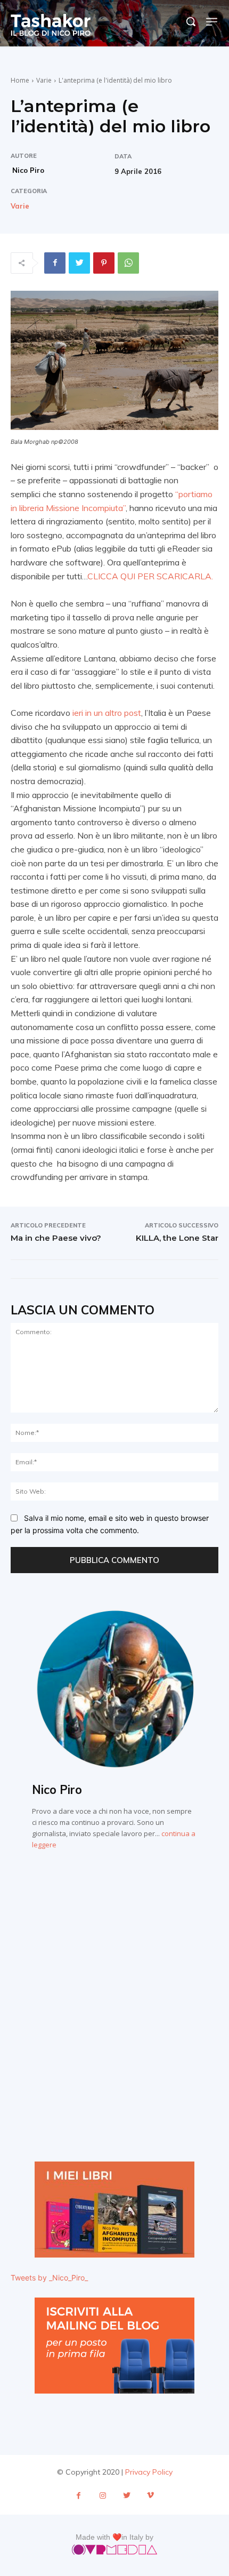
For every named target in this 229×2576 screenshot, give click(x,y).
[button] (191, 21)
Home (20, 80)
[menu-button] (212, 22)
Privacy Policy (149, 2472)
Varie (44, 80)
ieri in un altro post (107, 713)
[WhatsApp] (128, 263)
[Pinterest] (104, 263)
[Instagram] (103, 2496)
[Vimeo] (150, 2496)
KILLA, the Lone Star (177, 1238)
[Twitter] (79, 263)
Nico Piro (28, 170)
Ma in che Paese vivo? (56, 1238)
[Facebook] (55, 263)
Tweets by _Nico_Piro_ (49, 2278)
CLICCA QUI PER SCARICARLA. (150, 576)
